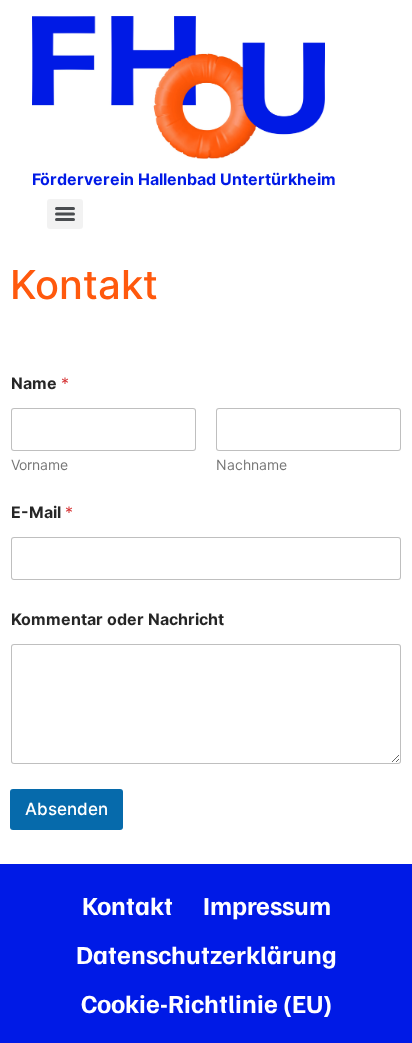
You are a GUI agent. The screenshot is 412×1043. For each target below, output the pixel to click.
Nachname (251, 464)
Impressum (267, 904)
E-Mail (42, 512)
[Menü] (65, 214)
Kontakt (127, 904)
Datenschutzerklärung (206, 953)
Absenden (66, 809)
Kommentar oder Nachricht (117, 619)
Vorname (39, 464)
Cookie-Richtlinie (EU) (206, 1002)
